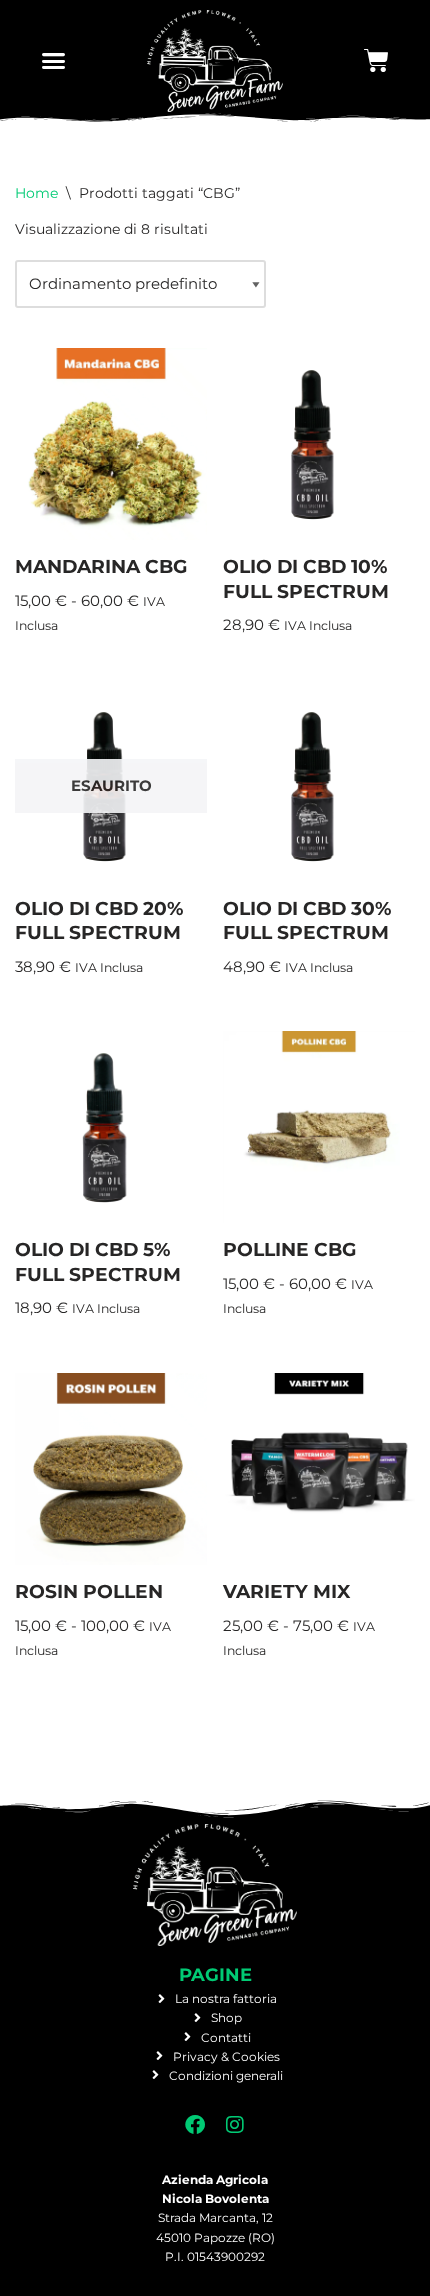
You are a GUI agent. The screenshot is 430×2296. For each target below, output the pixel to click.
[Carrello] (376, 60)
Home (36, 193)
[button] (54, 61)
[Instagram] (235, 2125)
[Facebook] (195, 2125)
